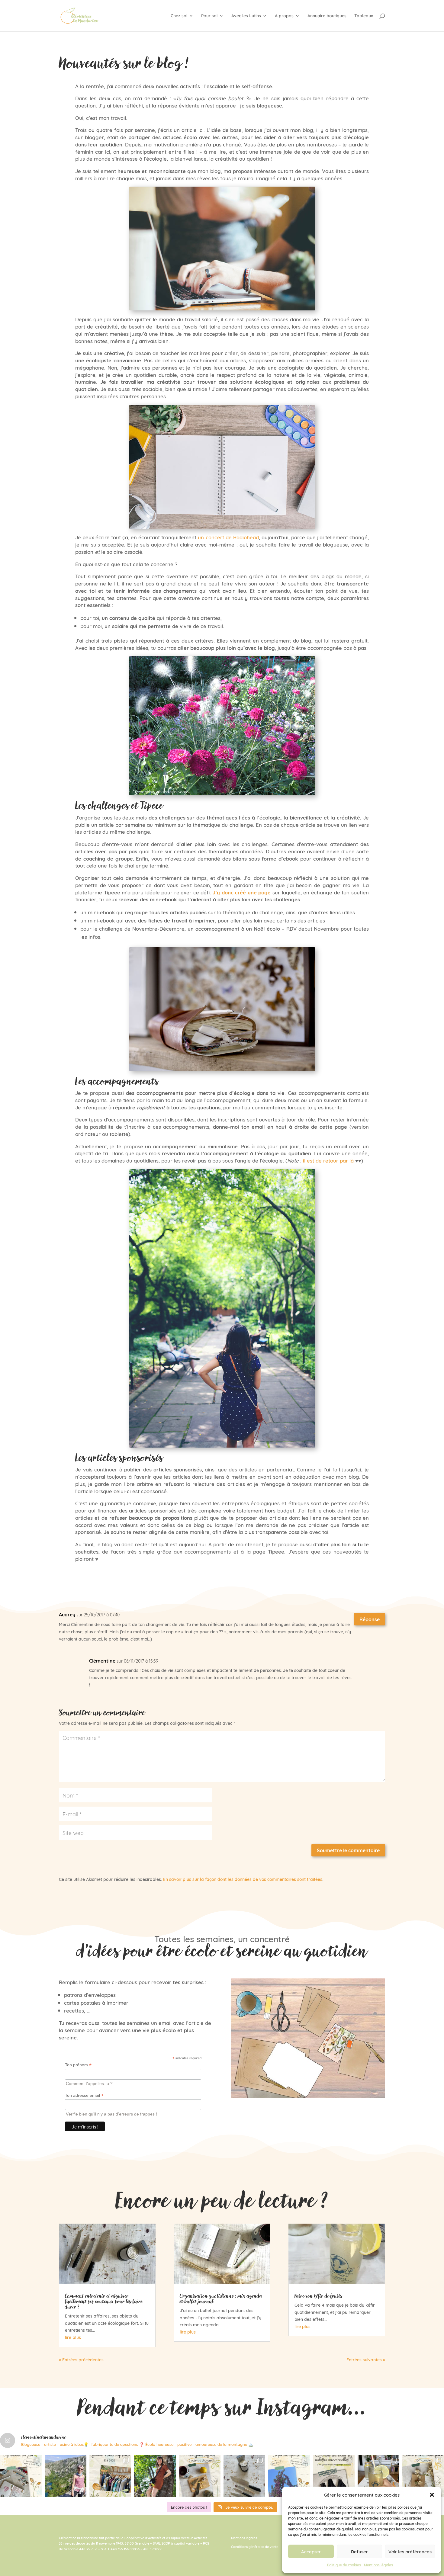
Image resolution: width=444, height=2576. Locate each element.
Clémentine (102, 1661)
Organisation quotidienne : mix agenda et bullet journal (221, 2299)
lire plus (73, 2337)
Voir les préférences (410, 2551)
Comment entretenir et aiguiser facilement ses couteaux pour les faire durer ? (104, 2301)
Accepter (311, 2551)
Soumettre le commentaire (348, 1850)
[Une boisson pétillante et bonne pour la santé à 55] (378, 2476)
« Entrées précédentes (81, 2359)
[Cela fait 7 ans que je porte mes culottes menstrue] (334, 2476)
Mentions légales (378, 2565)
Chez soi (179, 16)
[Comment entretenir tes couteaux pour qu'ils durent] (244, 2476)
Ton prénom (78, 2065)
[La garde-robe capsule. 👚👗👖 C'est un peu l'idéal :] (155, 2476)
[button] (432, 2495)
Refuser (359, 2551)
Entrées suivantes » (366, 2359)
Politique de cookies (344, 2565)
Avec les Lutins (246, 16)
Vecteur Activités (194, 2538)
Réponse (370, 1619)
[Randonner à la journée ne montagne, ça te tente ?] (66, 2476)
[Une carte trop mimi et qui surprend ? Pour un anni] (423, 2476)
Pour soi (209, 16)
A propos (284, 16)
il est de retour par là (328, 1160)
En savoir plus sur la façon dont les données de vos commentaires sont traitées (243, 1879)
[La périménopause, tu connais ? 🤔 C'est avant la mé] (289, 2476)
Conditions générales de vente (255, 2546)
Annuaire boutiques (327, 16)
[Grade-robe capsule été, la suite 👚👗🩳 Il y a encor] (110, 2476)
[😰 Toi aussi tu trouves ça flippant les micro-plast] (200, 2476)
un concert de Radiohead (228, 537)
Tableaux (364, 16)
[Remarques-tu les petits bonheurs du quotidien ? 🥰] (21, 2476)
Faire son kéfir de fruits (319, 2296)
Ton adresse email (84, 2095)
